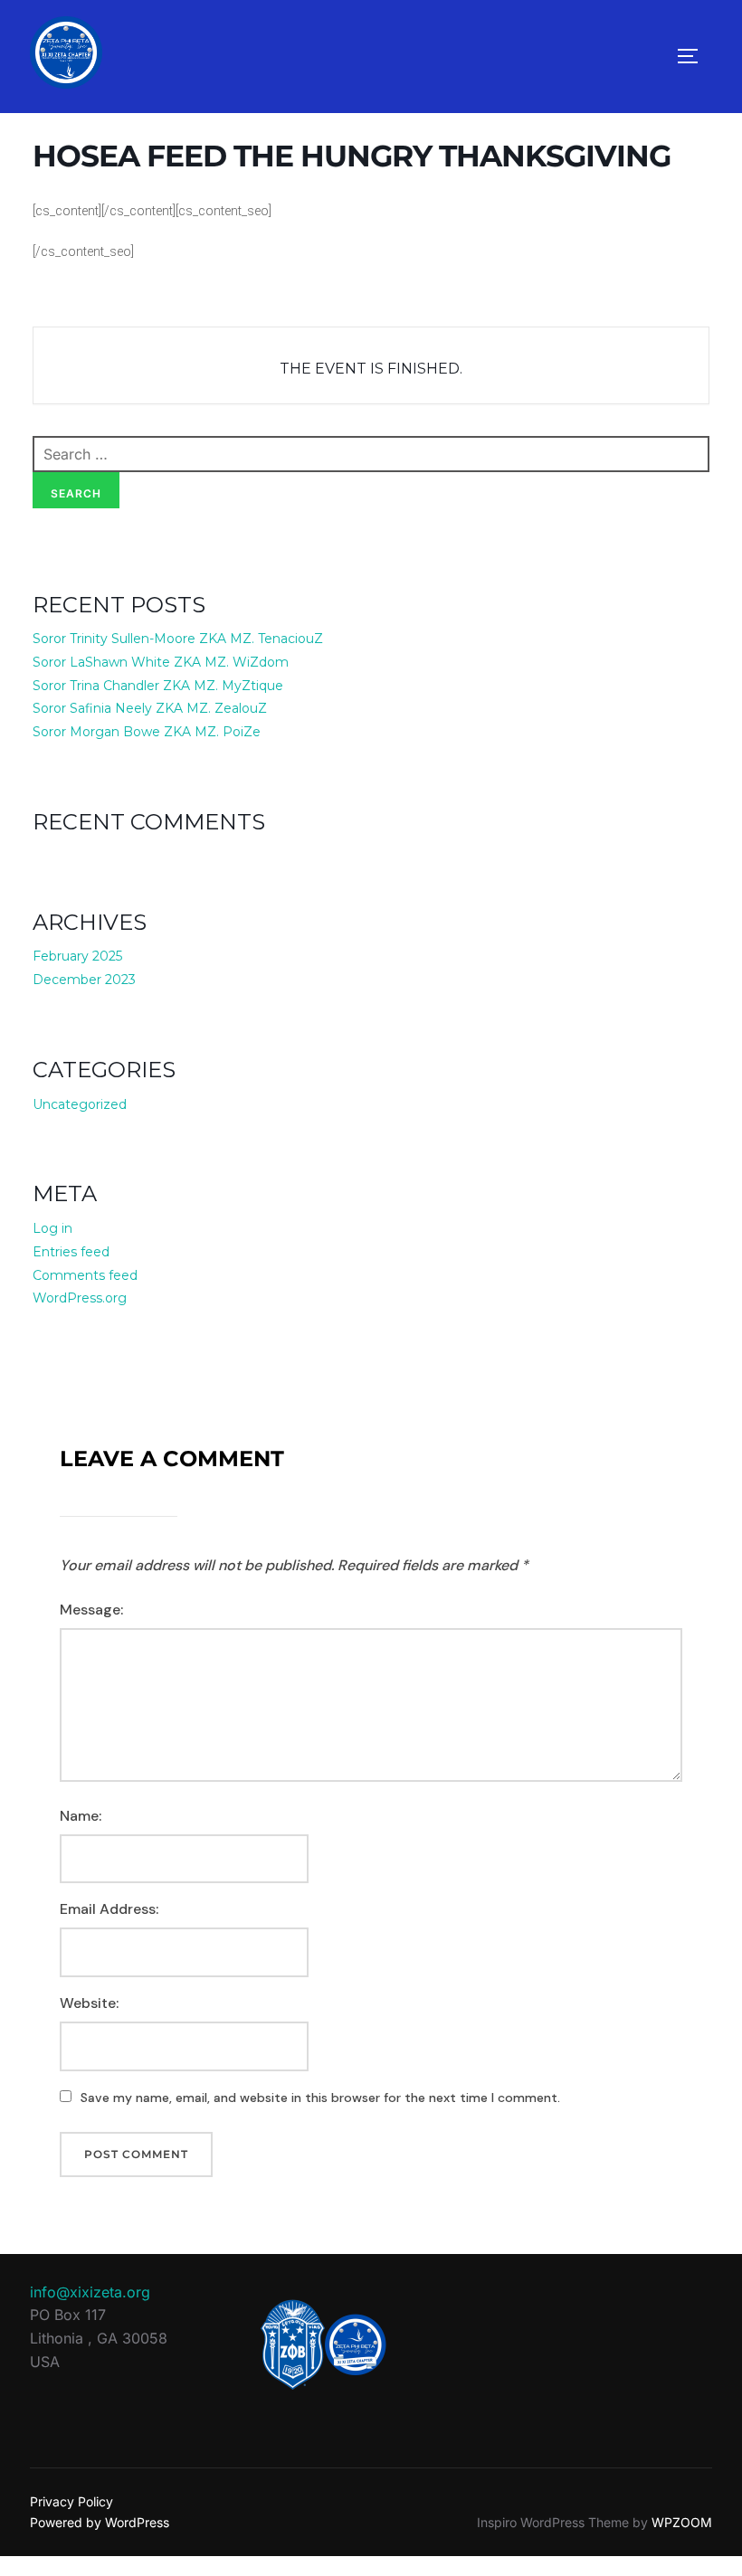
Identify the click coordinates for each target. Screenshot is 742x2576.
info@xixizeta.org (90, 2292)
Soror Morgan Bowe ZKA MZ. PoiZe (147, 732)
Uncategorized (80, 1104)
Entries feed (71, 1252)
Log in (52, 1228)
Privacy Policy (71, 2501)
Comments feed (85, 1275)
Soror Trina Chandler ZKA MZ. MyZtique (158, 686)
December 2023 (84, 980)
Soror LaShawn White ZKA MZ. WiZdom (161, 662)
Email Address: (109, 1909)
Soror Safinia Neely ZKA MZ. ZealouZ (150, 708)
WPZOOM (682, 2522)
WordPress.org (80, 1298)
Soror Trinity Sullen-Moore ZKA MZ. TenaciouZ (178, 639)
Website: (89, 2003)
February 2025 (77, 956)
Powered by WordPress (100, 2522)
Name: (81, 1816)
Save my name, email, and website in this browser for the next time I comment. (320, 2098)
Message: (91, 1610)
